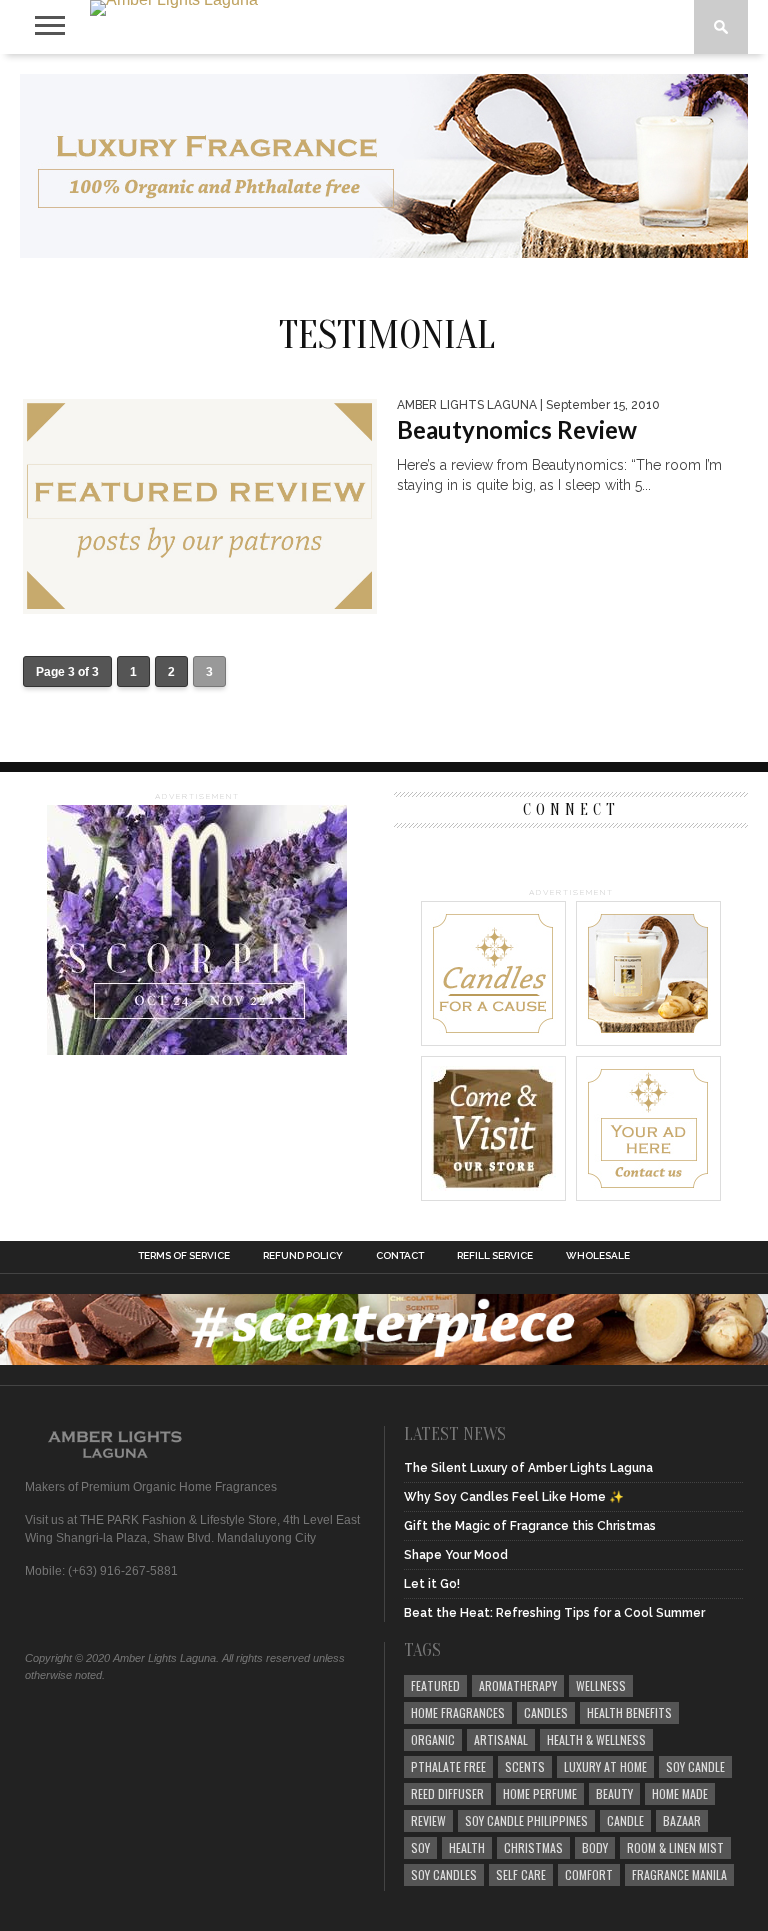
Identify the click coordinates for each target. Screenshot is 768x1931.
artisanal (501, 1739)
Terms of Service (184, 1256)
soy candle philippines (526, 1820)
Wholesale (598, 1256)
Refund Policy (303, 1256)
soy (420, 1847)
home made (680, 1793)
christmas (533, 1847)
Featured (435, 1685)
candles (546, 1712)
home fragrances (458, 1712)
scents (525, 1766)
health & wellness (596, 1739)
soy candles (444, 1874)
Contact (400, 1256)
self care (521, 1874)
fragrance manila (679, 1874)
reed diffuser (447, 1793)
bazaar (682, 1820)
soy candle (695, 1766)
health (467, 1847)
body (595, 1847)
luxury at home (605, 1766)
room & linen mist (675, 1847)
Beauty (614, 1793)
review (428, 1820)
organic (433, 1739)
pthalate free (448, 1766)
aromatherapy (518, 1685)
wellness (601, 1685)
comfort (589, 1874)
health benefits (629, 1712)
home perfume (540, 1793)
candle (625, 1820)
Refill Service (495, 1256)
